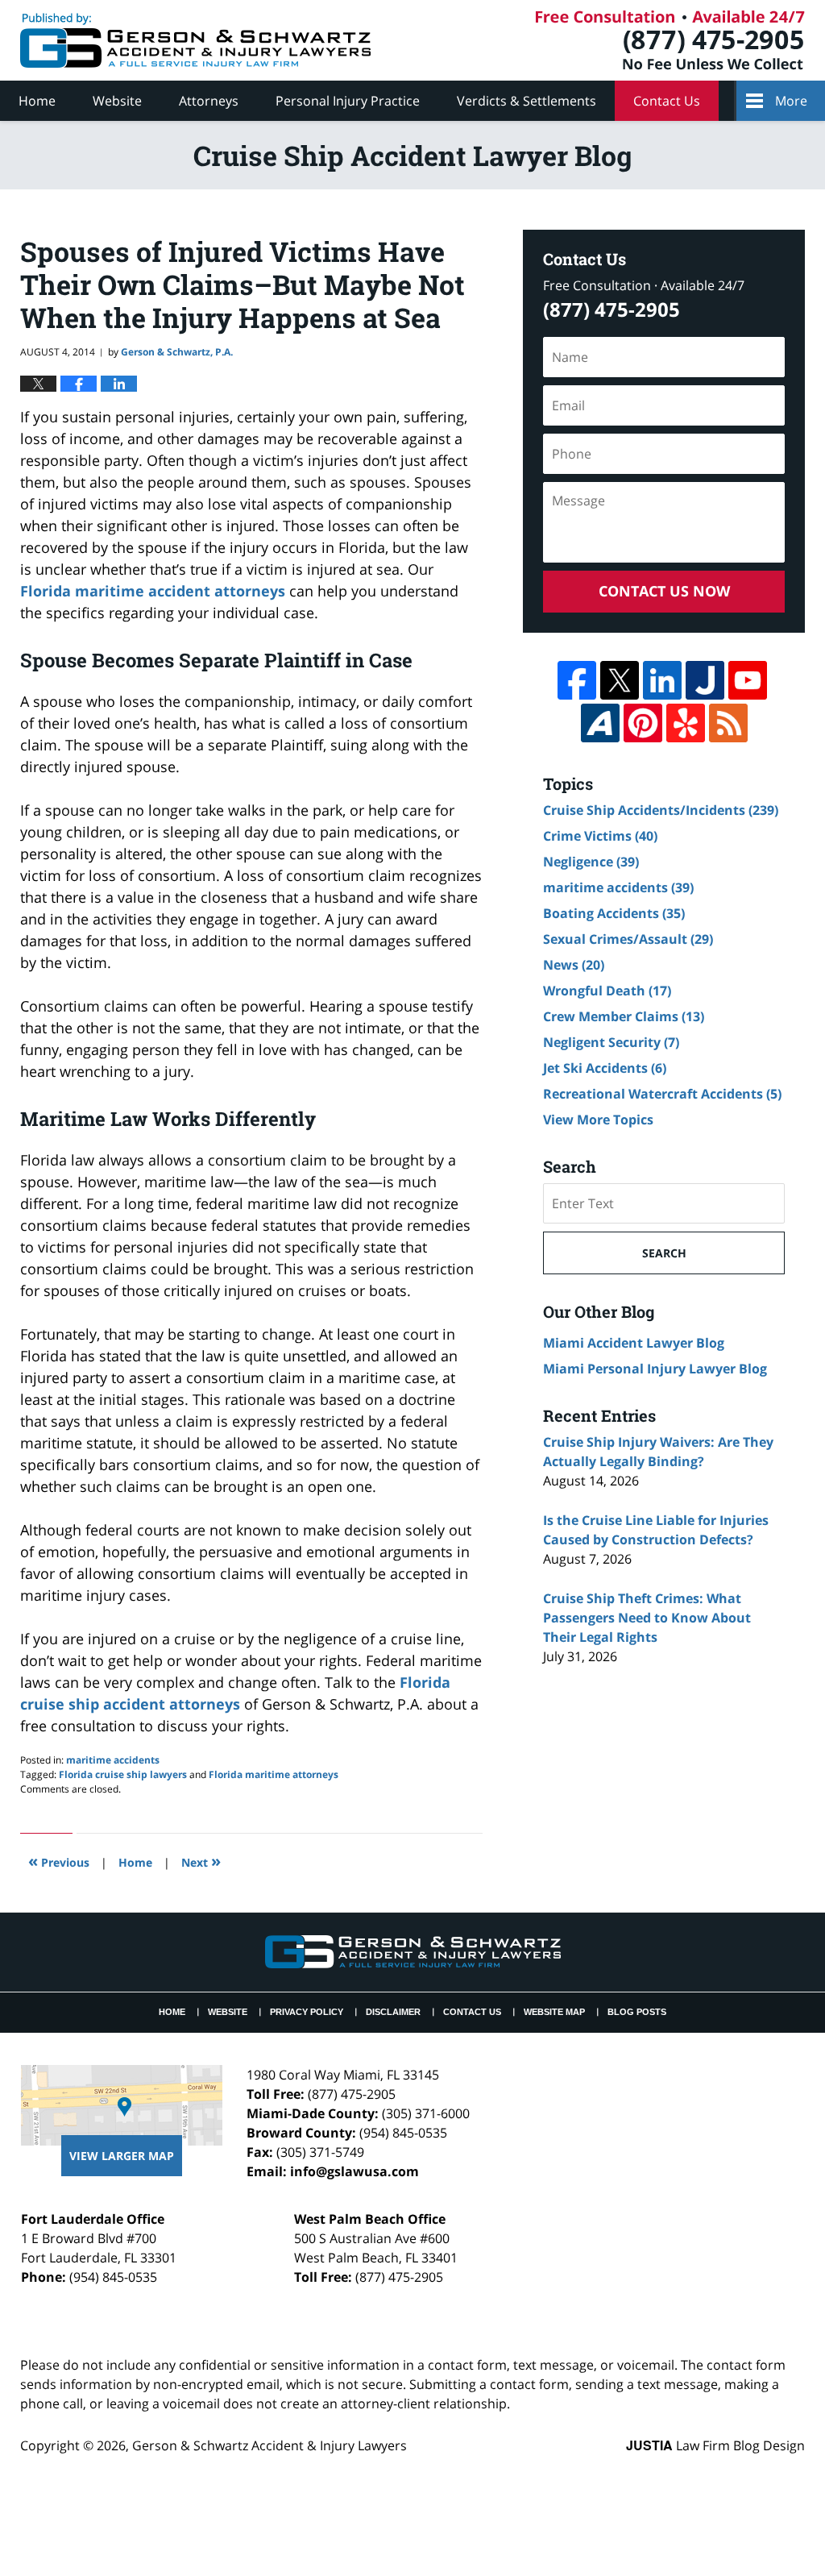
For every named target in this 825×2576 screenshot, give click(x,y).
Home (37, 101)
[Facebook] (577, 680)
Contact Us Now (664, 591)
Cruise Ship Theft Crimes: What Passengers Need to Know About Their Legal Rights (647, 1618)
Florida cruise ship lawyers (123, 1774)
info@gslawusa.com (354, 2171)
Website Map (554, 2012)
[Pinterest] (643, 723)
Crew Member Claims (624, 1016)
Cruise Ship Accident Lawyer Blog (195, 40)
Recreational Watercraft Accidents (662, 1094)
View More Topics (598, 1120)
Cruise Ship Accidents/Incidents (661, 810)
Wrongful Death (607, 991)
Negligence (591, 862)
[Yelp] (686, 723)
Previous (59, 1861)
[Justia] (705, 680)
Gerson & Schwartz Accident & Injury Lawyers (269, 2445)
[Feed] (728, 723)
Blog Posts (637, 2012)
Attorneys (209, 101)
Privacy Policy (307, 2012)
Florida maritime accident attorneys (153, 591)
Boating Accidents (614, 913)
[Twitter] (620, 680)
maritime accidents (113, 1760)
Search (664, 1253)
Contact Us (667, 101)
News (574, 965)
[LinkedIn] (662, 680)
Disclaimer (393, 2012)
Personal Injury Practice (348, 101)
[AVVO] (600, 723)
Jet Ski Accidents (605, 1068)
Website (117, 101)
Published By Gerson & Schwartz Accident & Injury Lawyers (670, 40)
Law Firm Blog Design (715, 2445)
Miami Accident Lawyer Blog (634, 1343)
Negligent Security (611, 1042)
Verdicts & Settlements (527, 101)
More (791, 101)
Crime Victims (600, 836)
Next (201, 1861)
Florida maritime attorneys (274, 1774)
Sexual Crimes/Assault (628, 939)
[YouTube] (748, 680)
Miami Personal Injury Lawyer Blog (655, 1369)
